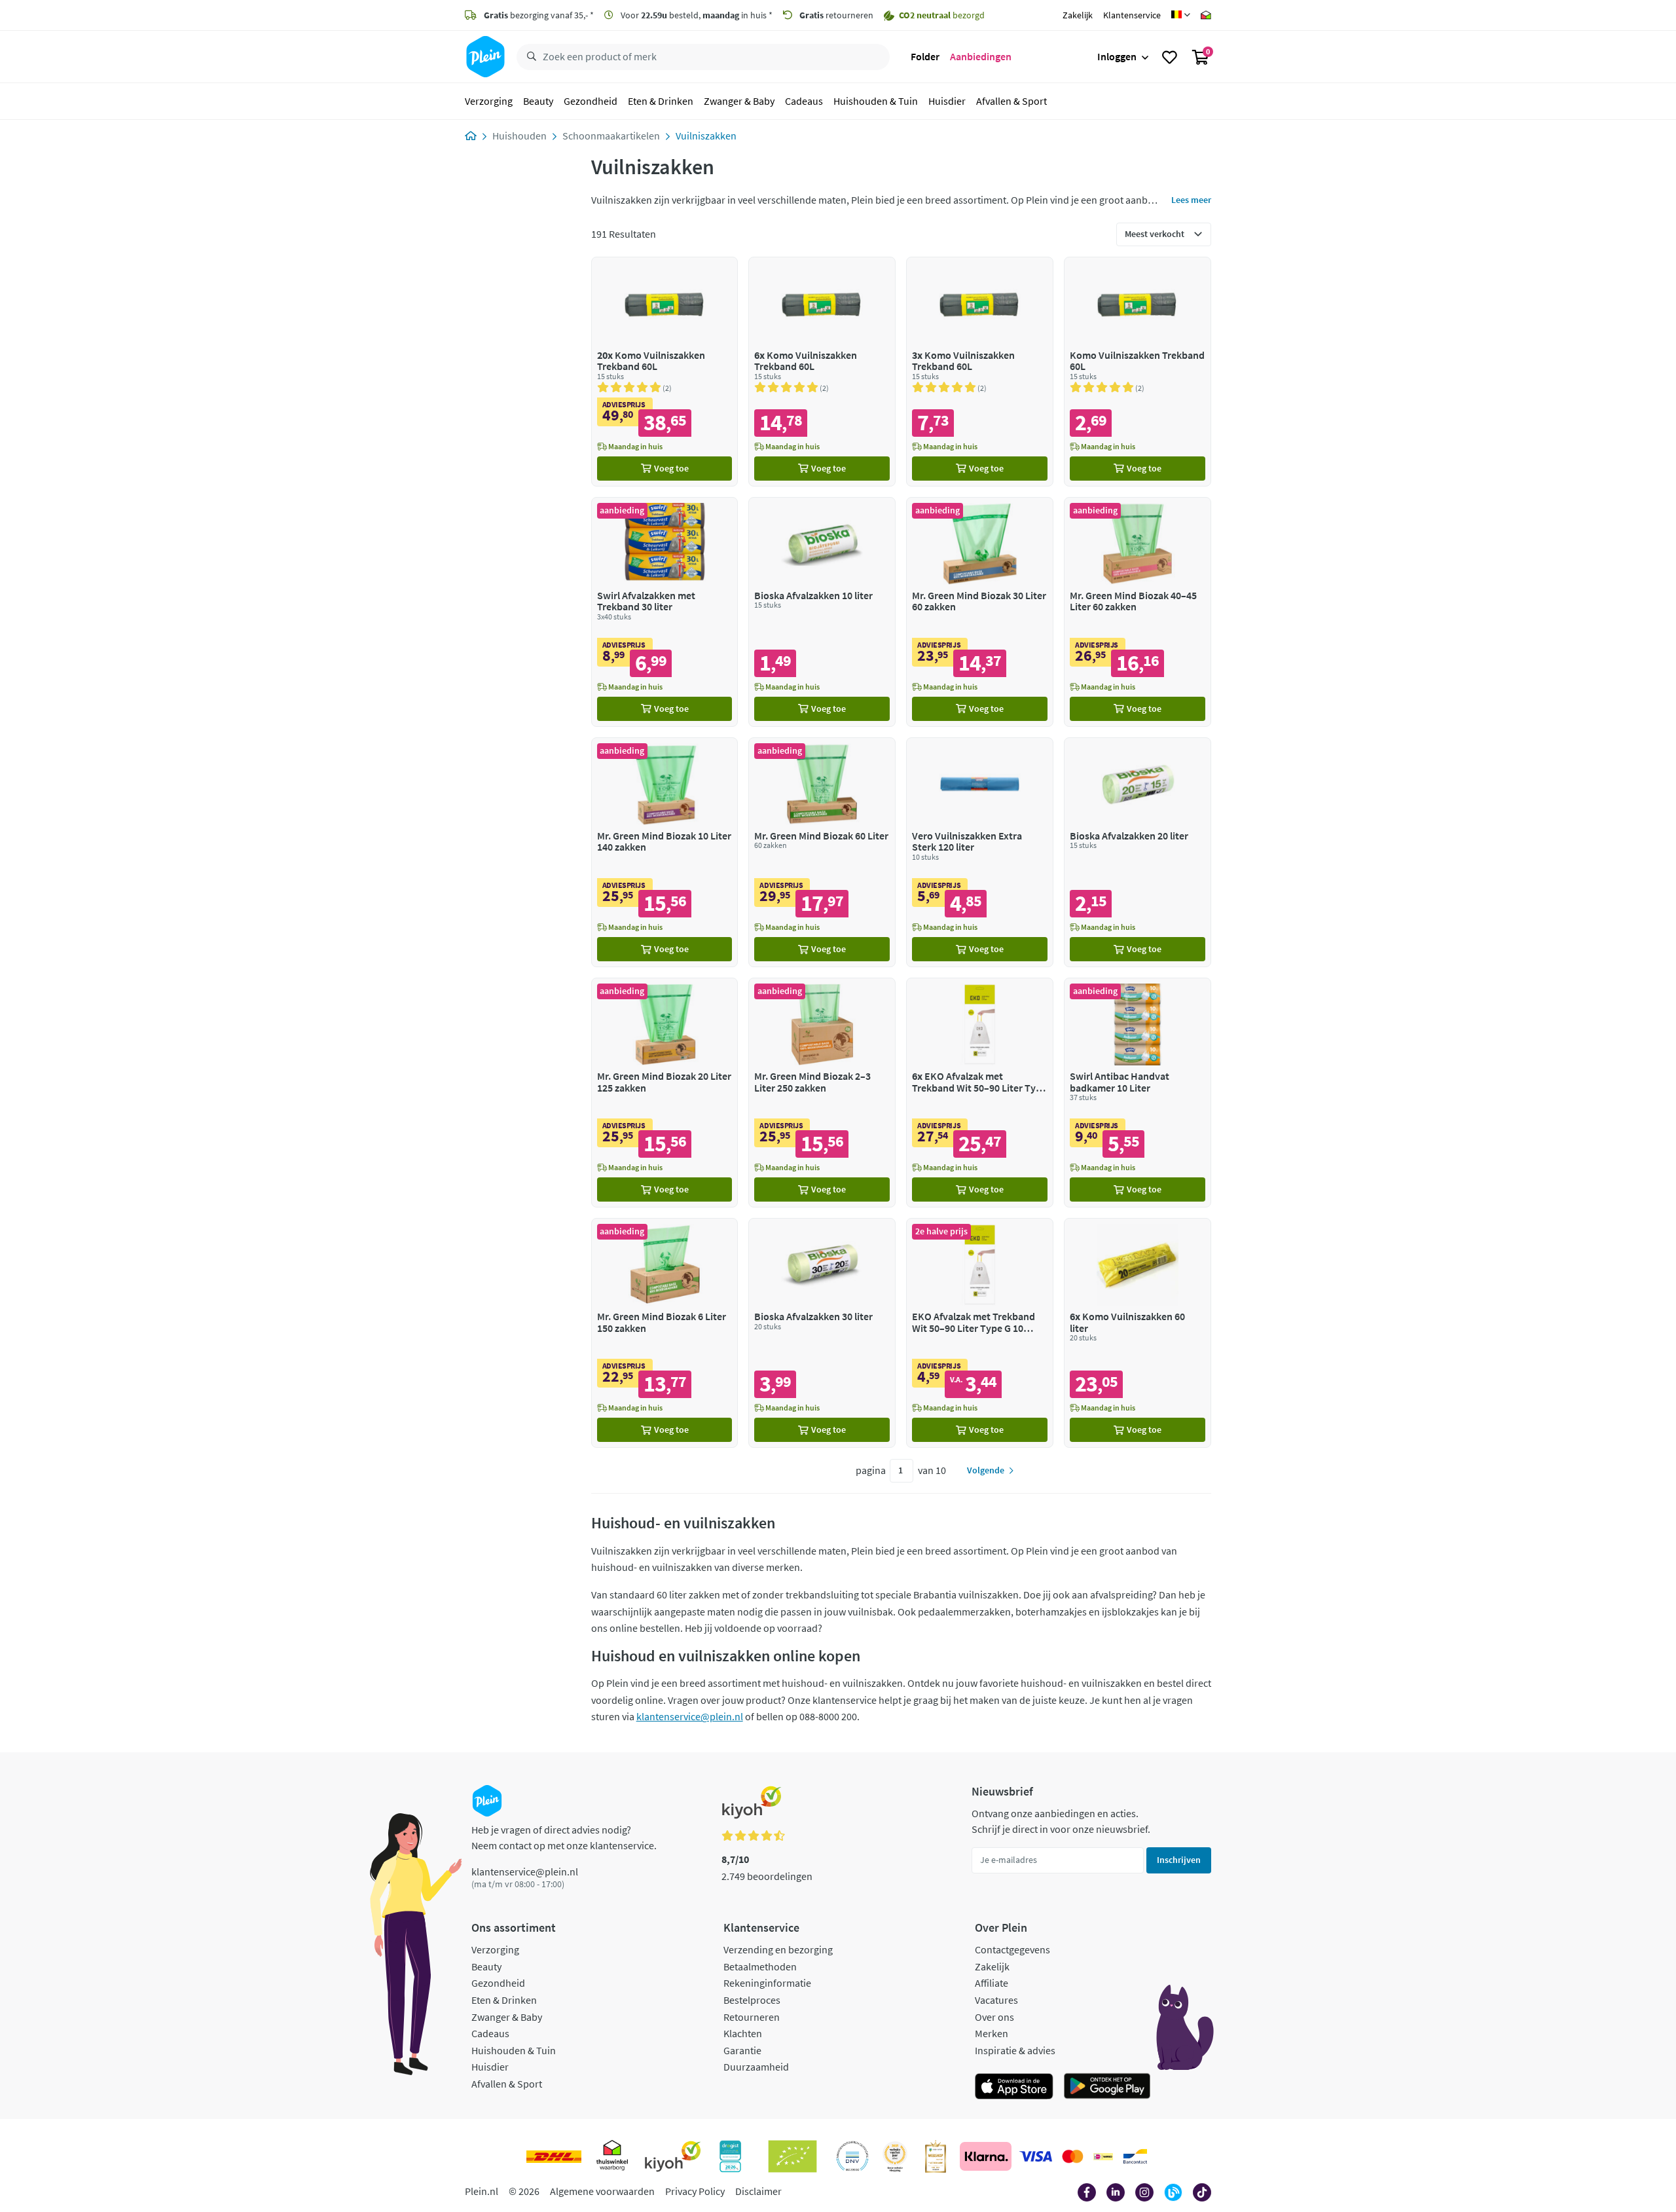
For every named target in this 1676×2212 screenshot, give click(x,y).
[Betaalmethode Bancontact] (1135, 2156)
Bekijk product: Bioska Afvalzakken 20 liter (1138, 852)
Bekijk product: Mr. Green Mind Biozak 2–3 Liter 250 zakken (822, 1093)
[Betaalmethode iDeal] (1103, 2156)
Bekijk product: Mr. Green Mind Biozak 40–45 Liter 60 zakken (1138, 612)
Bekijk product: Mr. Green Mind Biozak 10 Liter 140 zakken (665, 852)
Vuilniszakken (706, 136)
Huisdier (947, 101)
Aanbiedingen (981, 56)
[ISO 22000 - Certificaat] (853, 2156)
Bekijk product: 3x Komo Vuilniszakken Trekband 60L (980, 372)
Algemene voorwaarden (602, 2191)
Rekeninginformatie (767, 1983)
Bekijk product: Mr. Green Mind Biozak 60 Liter (822, 852)
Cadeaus (804, 101)
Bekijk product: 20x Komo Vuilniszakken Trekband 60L (665, 372)
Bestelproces (752, 2000)
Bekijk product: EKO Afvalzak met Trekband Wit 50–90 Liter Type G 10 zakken (980, 1333)
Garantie (742, 2050)
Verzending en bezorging (778, 1949)
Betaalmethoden (760, 1966)
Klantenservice (1132, 15)
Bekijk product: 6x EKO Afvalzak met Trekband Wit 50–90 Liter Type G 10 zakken (980, 1093)
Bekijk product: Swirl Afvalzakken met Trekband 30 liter (665, 612)
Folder (925, 56)
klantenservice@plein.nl (690, 1716)
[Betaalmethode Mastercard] (1073, 2156)
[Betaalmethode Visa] (1036, 2156)
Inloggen (1117, 56)
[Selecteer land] (1181, 15)
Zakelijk (1078, 15)
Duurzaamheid (756, 2067)
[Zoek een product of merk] (529, 57)
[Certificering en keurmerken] (792, 2156)
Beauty (538, 101)
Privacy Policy (695, 2191)
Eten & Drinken (661, 101)
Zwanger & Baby (739, 101)
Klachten (743, 2033)
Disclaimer (758, 2191)
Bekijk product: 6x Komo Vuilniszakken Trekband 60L (822, 372)
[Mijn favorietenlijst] (1170, 57)
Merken (992, 2033)
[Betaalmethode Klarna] (986, 2156)
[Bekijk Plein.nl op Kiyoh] (673, 2156)
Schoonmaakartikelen (611, 136)
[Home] (471, 136)
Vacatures (996, 2000)
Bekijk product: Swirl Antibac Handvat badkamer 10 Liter (1138, 1093)
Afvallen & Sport (1011, 101)
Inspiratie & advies (1015, 2050)
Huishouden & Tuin (876, 101)
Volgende (986, 1470)
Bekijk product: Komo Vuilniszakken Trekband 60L (1138, 372)
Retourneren (752, 2017)
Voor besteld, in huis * (696, 15)
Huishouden (519, 136)
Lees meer (1191, 200)
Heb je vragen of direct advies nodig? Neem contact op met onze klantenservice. (564, 1837)
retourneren (836, 15)
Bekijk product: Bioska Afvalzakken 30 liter (822, 1333)
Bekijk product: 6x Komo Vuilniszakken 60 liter (1138, 1333)
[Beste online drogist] (895, 2156)
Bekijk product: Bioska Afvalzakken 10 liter (822, 612)
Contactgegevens (1012, 1949)
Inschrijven (1179, 1860)
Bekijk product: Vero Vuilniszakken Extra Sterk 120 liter (980, 852)
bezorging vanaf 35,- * (539, 15)
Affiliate (992, 1983)
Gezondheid (591, 101)
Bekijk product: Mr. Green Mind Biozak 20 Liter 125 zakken (665, 1093)
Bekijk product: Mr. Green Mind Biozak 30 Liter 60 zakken (980, 612)
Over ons (994, 2017)
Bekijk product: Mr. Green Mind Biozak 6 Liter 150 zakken (665, 1333)
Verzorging (489, 101)
